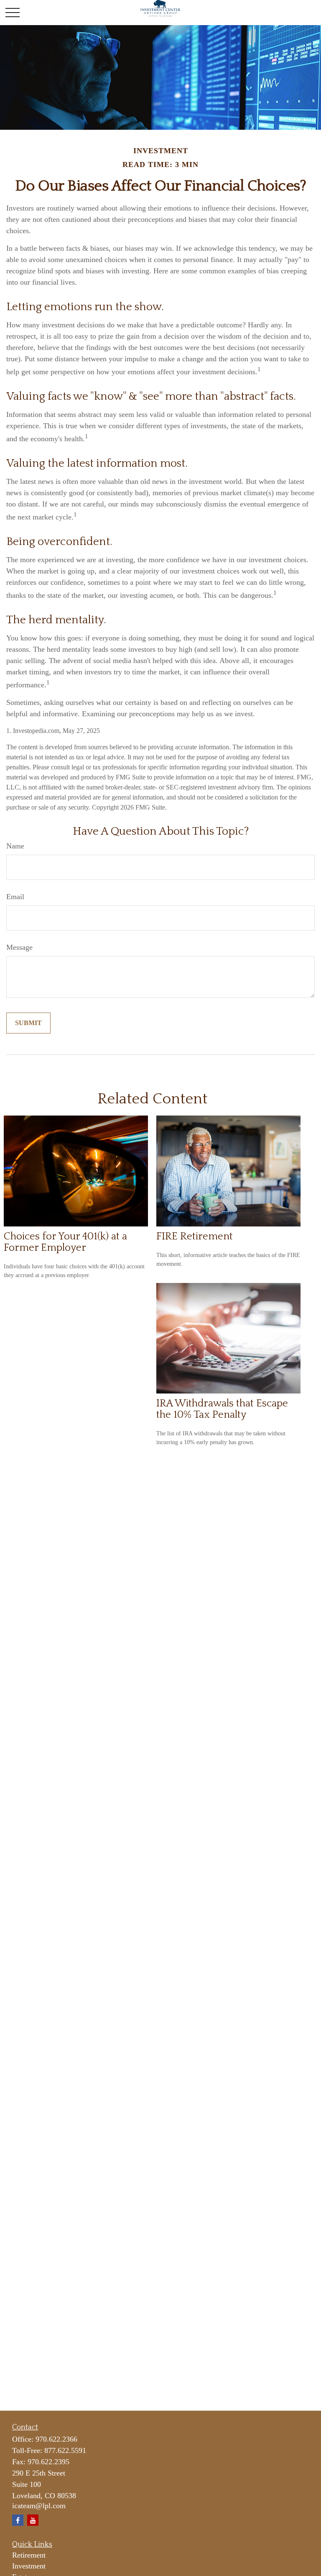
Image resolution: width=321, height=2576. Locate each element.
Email (15, 897)
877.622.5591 (65, 2450)
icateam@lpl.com (39, 2506)
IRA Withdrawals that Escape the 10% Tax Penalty (222, 1409)
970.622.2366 (56, 2439)
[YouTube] (33, 2520)
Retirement (29, 2555)
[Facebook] (18, 2520)
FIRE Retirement (195, 1236)
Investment (29, 2566)
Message (19, 947)
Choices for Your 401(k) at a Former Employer (65, 1242)
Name (15, 846)
